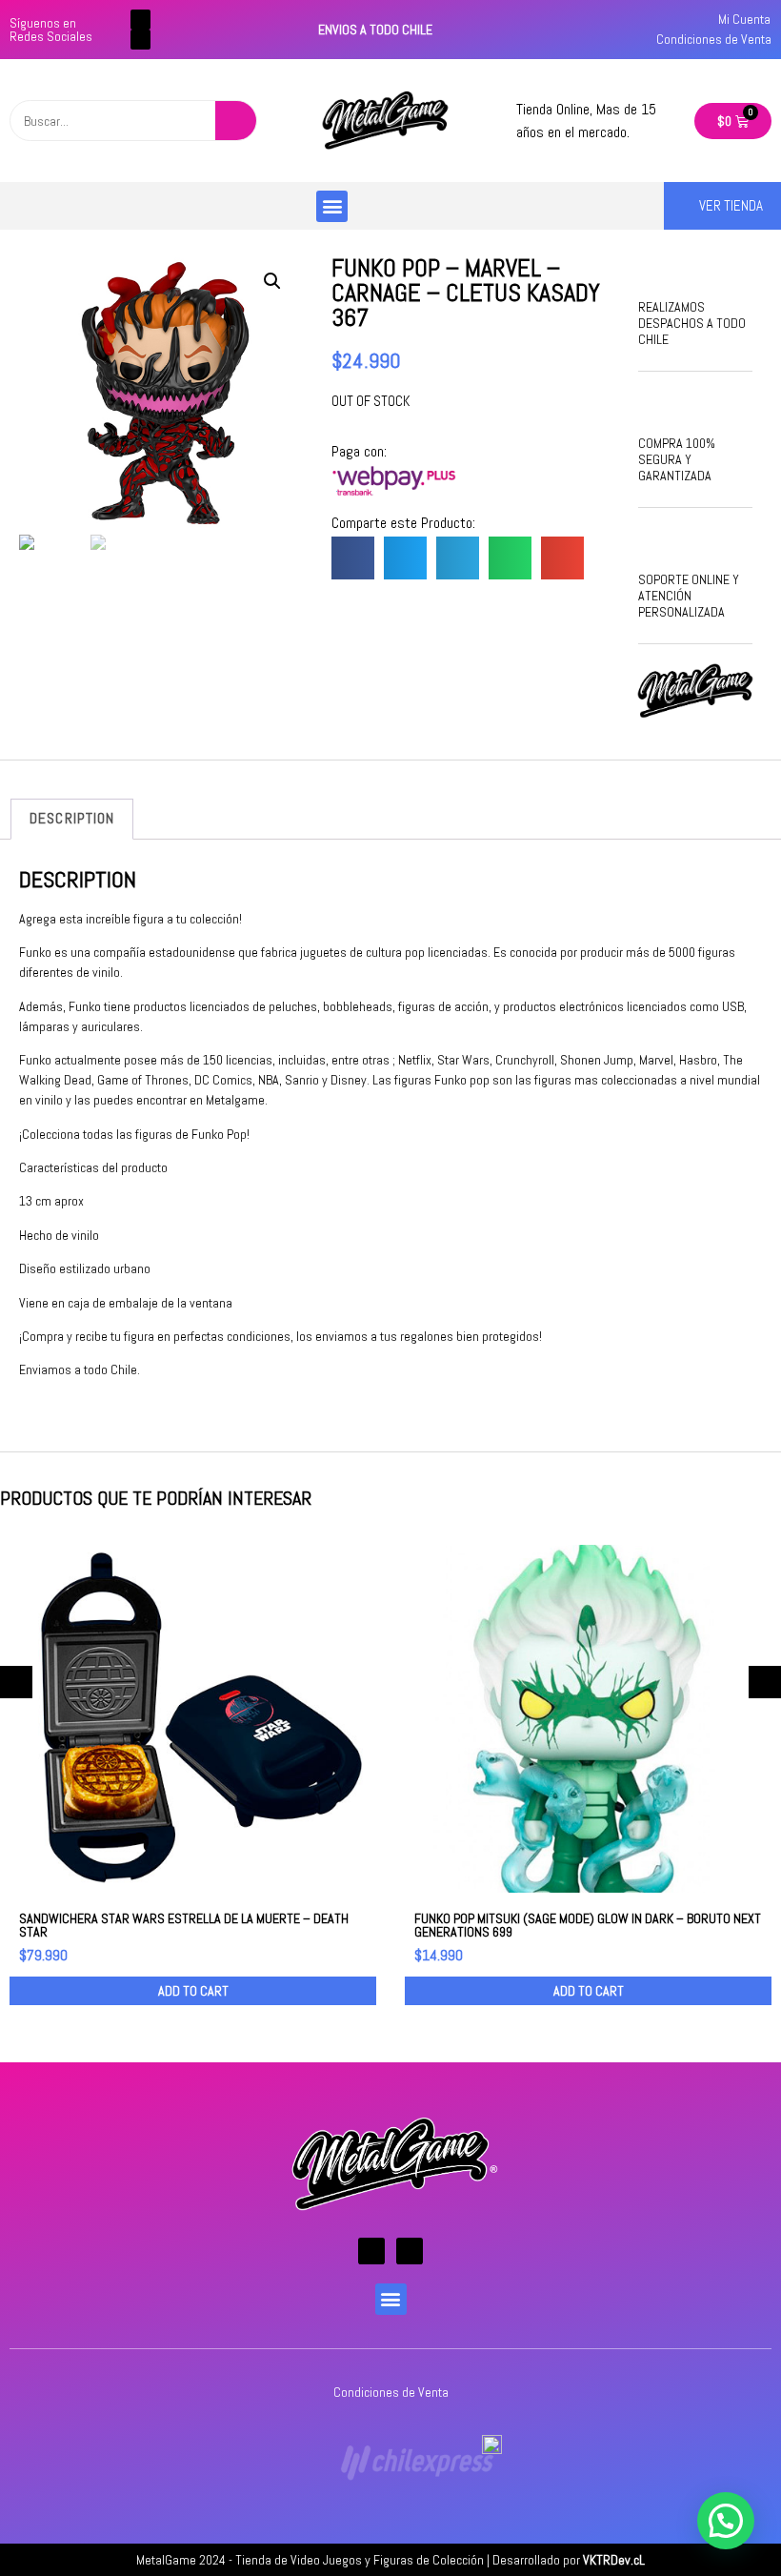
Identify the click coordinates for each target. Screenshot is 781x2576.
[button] (332, 206)
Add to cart (193, 1991)
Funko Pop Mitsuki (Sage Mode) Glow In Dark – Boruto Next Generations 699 (588, 1925)
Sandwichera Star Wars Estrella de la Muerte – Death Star (184, 1925)
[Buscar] (236, 121)
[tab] (72, 820)
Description (72, 818)
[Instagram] (140, 40)
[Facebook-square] (140, 20)
